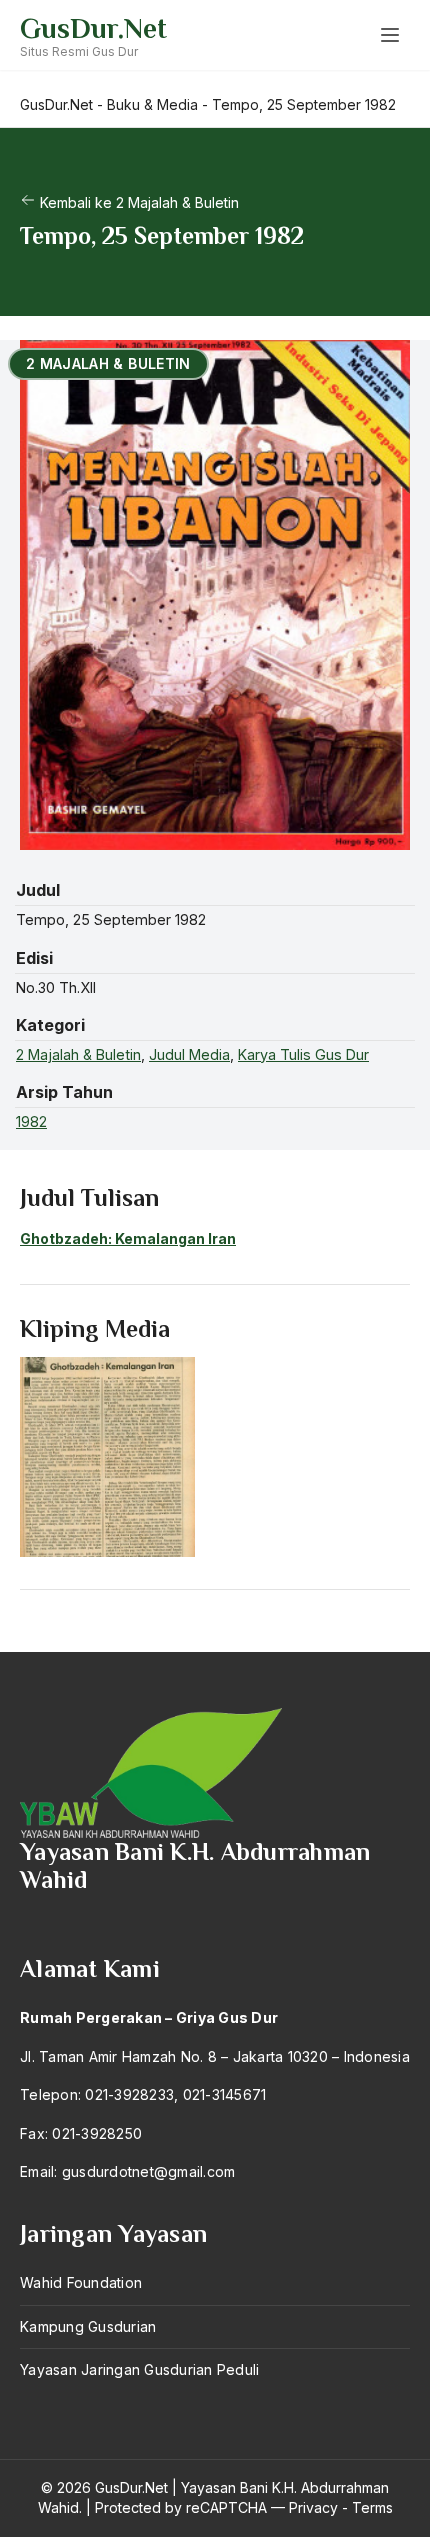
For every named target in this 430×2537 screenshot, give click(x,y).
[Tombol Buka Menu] (390, 35)
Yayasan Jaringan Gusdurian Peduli (139, 2369)
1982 (31, 1121)
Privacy (313, 2507)
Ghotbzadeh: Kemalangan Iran (128, 1238)
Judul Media (189, 1054)
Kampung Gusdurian (88, 2326)
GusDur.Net (93, 28)
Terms (372, 2507)
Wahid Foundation (81, 2282)
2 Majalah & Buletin (78, 1054)
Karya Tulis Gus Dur (303, 1054)
